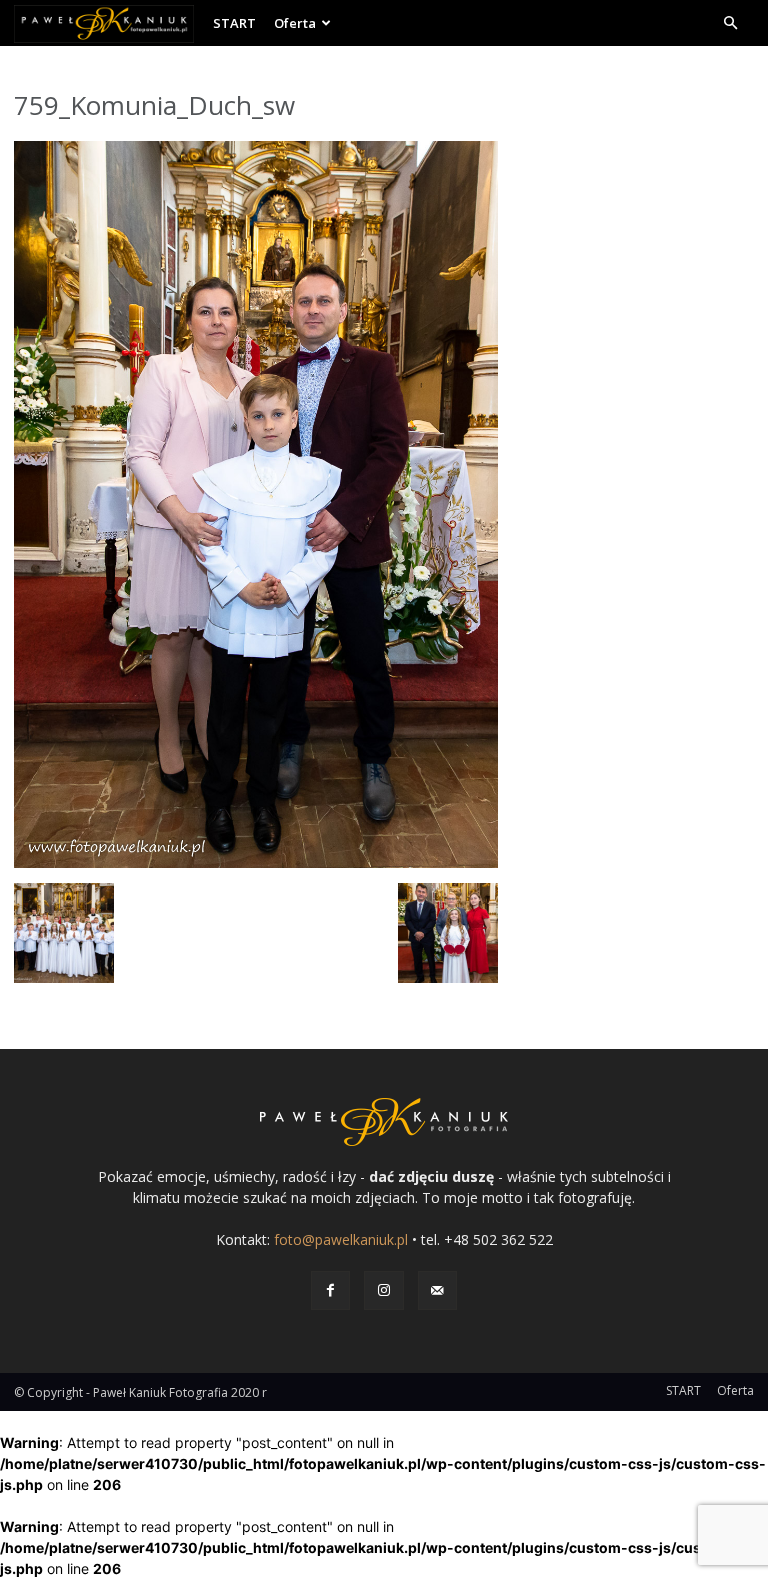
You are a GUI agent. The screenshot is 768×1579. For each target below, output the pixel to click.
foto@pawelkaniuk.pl (341, 1239)
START (234, 23)
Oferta (295, 23)
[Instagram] (383, 1290)
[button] (730, 23)
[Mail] (437, 1290)
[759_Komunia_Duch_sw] (256, 862)
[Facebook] (330, 1290)
